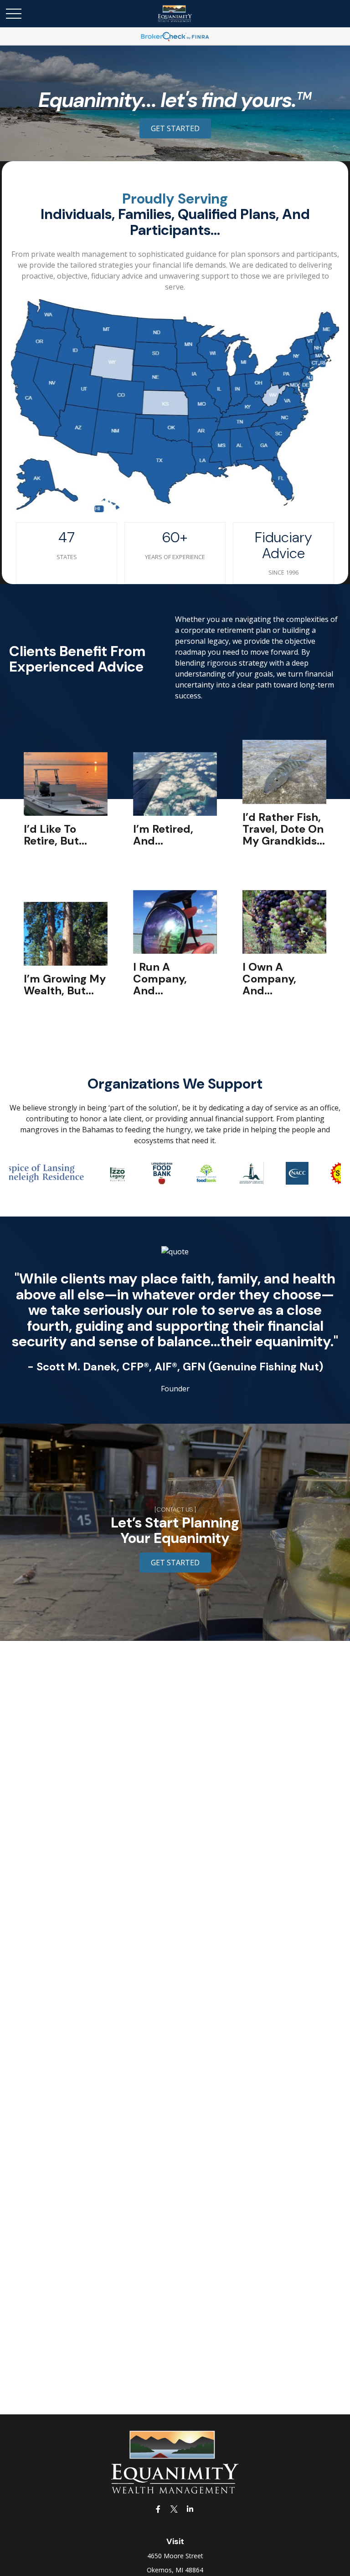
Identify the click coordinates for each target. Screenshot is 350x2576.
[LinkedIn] (190, 2509)
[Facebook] (158, 2509)
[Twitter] (174, 2509)
